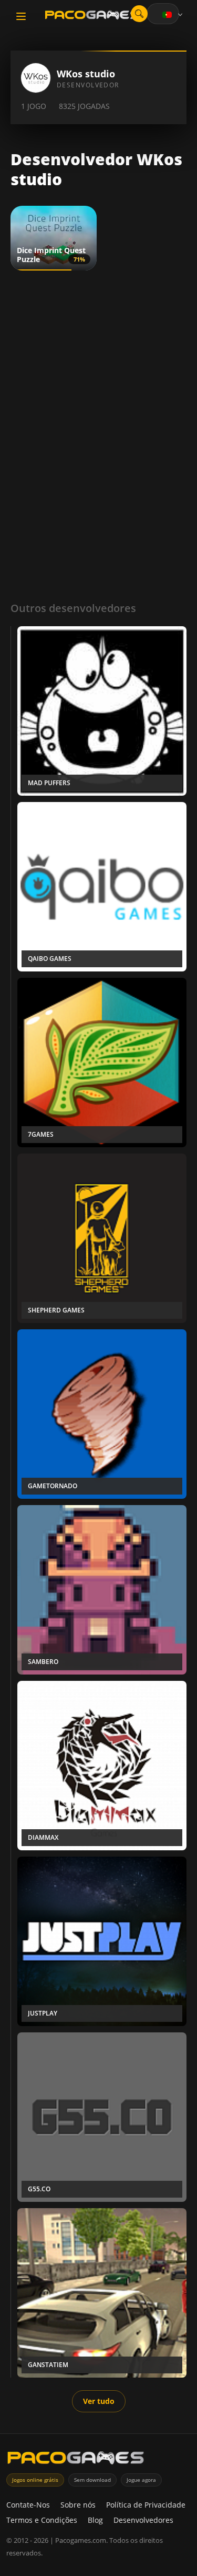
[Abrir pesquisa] (139, 14)
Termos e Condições (42, 2520)
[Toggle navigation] (21, 16)
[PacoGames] (76, 2460)
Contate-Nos (28, 2505)
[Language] (173, 15)
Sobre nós (78, 2505)
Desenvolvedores (143, 2520)
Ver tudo (99, 2401)
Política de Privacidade (146, 2505)
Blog (95, 2520)
